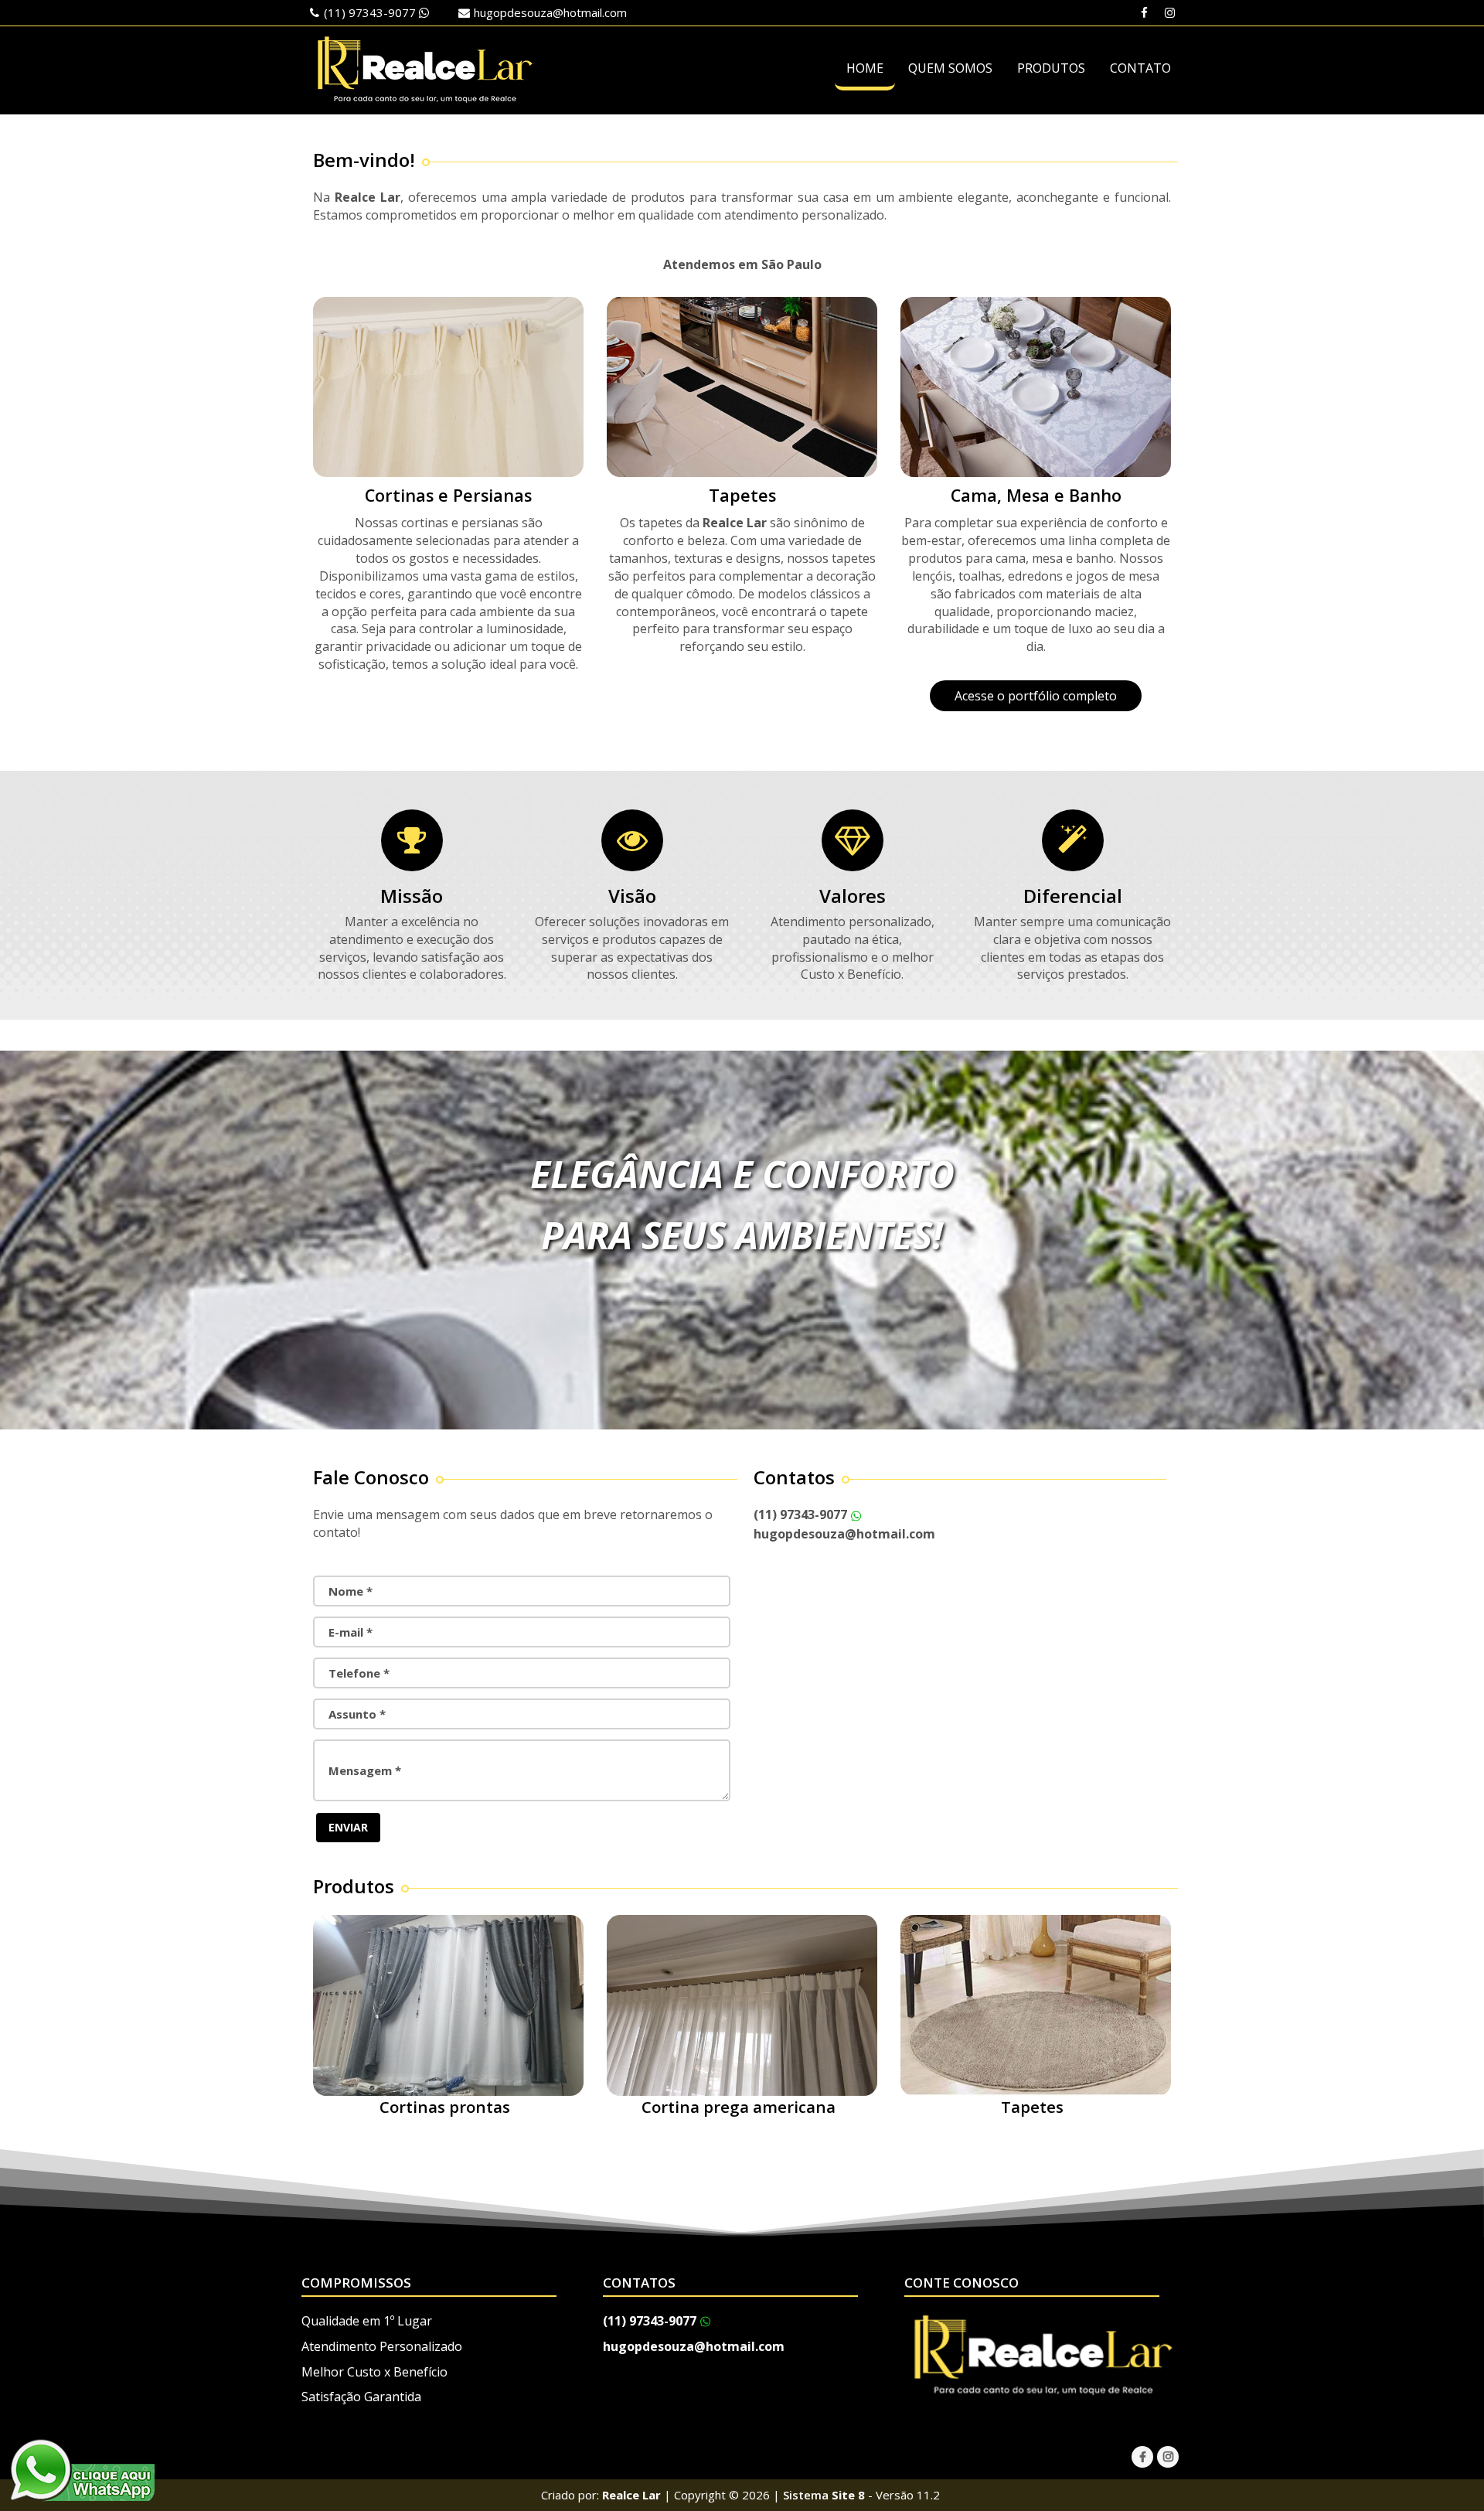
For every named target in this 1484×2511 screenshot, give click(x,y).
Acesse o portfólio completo (1036, 696)
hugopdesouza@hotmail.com (550, 12)
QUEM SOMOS (950, 68)
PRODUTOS (1051, 68)
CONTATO (1140, 68)
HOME (865, 68)
